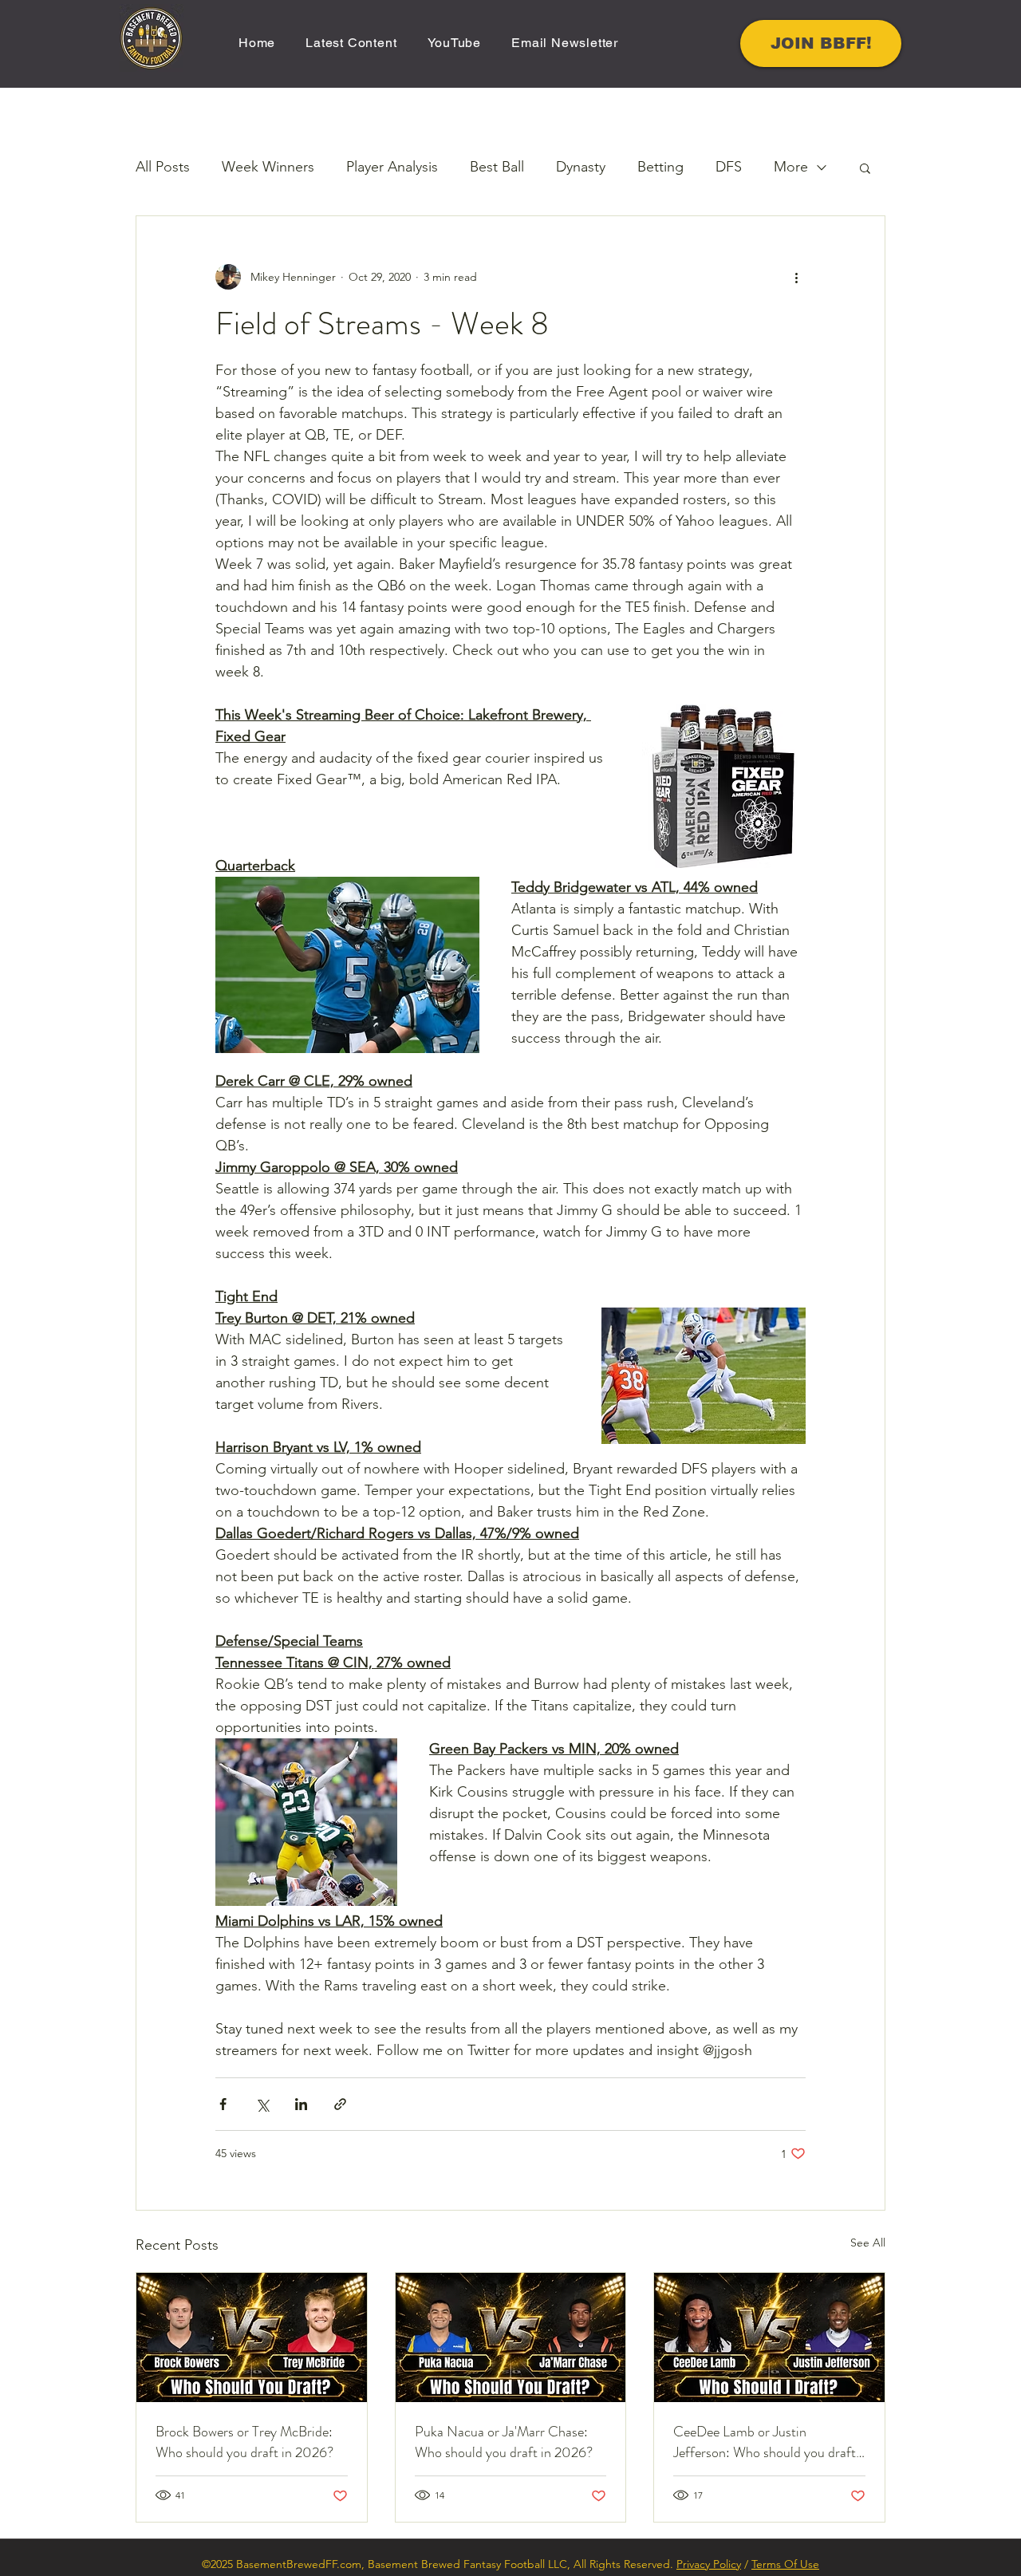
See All (868, 2243)
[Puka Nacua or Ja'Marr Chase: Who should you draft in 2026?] (511, 2337)
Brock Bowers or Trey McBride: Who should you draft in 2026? (244, 2442)
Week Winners (268, 167)
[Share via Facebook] (223, 2104)
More (791, 167)
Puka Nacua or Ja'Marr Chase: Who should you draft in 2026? (504, 2442)
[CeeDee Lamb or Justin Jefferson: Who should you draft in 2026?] (769, 2337)
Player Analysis (392, 167)
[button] (865, 168)
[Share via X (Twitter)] (262, 2104)
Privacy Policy (709, 2564)
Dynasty (581, 167)
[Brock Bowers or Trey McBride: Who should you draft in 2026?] (252, 2337)
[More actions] (796, 277)
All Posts (163, 167)
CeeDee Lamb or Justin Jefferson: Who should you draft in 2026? (765, 2442)
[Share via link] (340, 2104)
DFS (729, 167)
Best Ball (497, 167)
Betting (660, 167)
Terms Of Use (785, 2564)
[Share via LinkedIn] (301, 2104)
